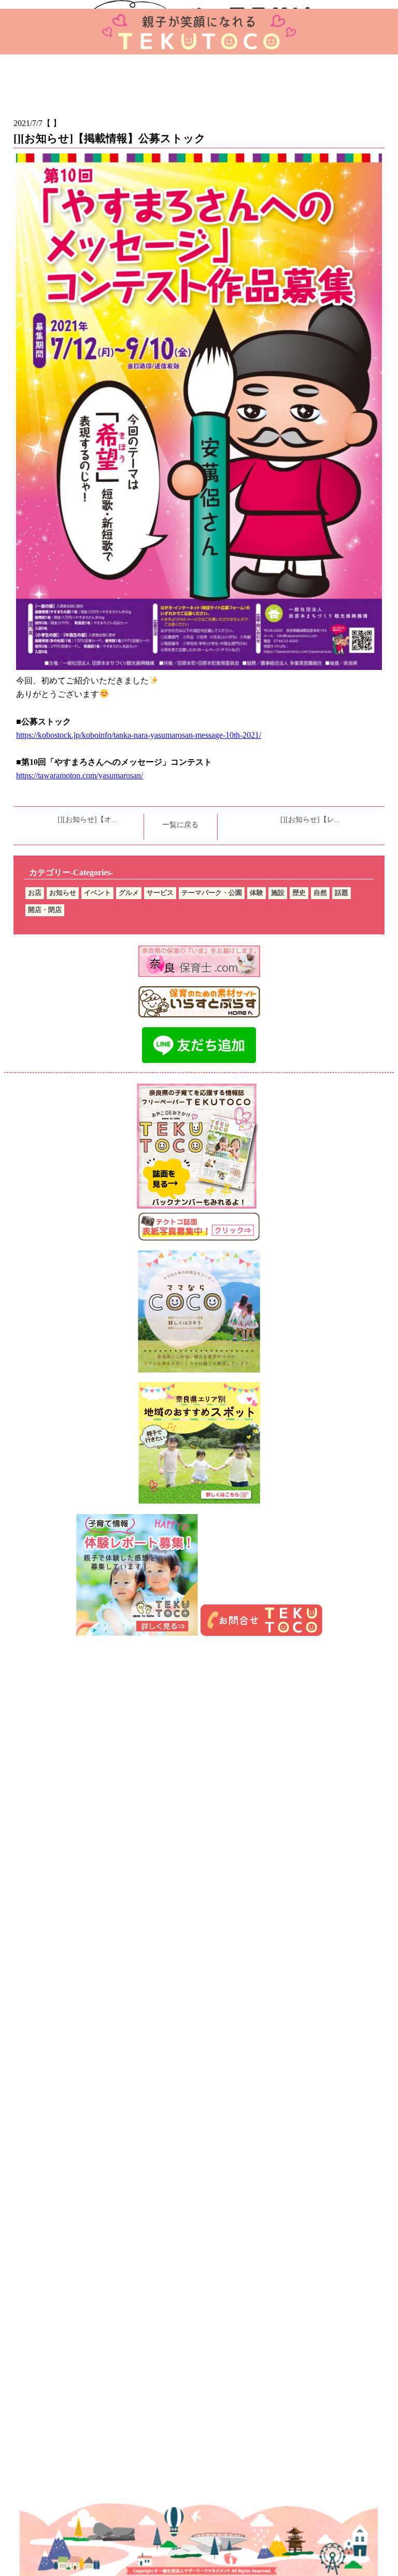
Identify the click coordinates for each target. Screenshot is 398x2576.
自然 (320, 893)
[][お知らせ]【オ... (88, 820)
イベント (97, 893)
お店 (35, 893)
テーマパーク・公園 (212, 893)
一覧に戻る (180, 825)
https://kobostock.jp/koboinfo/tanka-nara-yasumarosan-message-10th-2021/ (139, 735)
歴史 (299, 893)
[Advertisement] (199, 1776)
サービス (160, 893)
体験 (257, 893)
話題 (342, 893)
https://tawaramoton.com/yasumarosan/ (80, 775)
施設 (278, 893)
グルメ (129, 893)
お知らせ (63, 893)
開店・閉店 (45, 910)
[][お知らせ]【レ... (310, 820)
